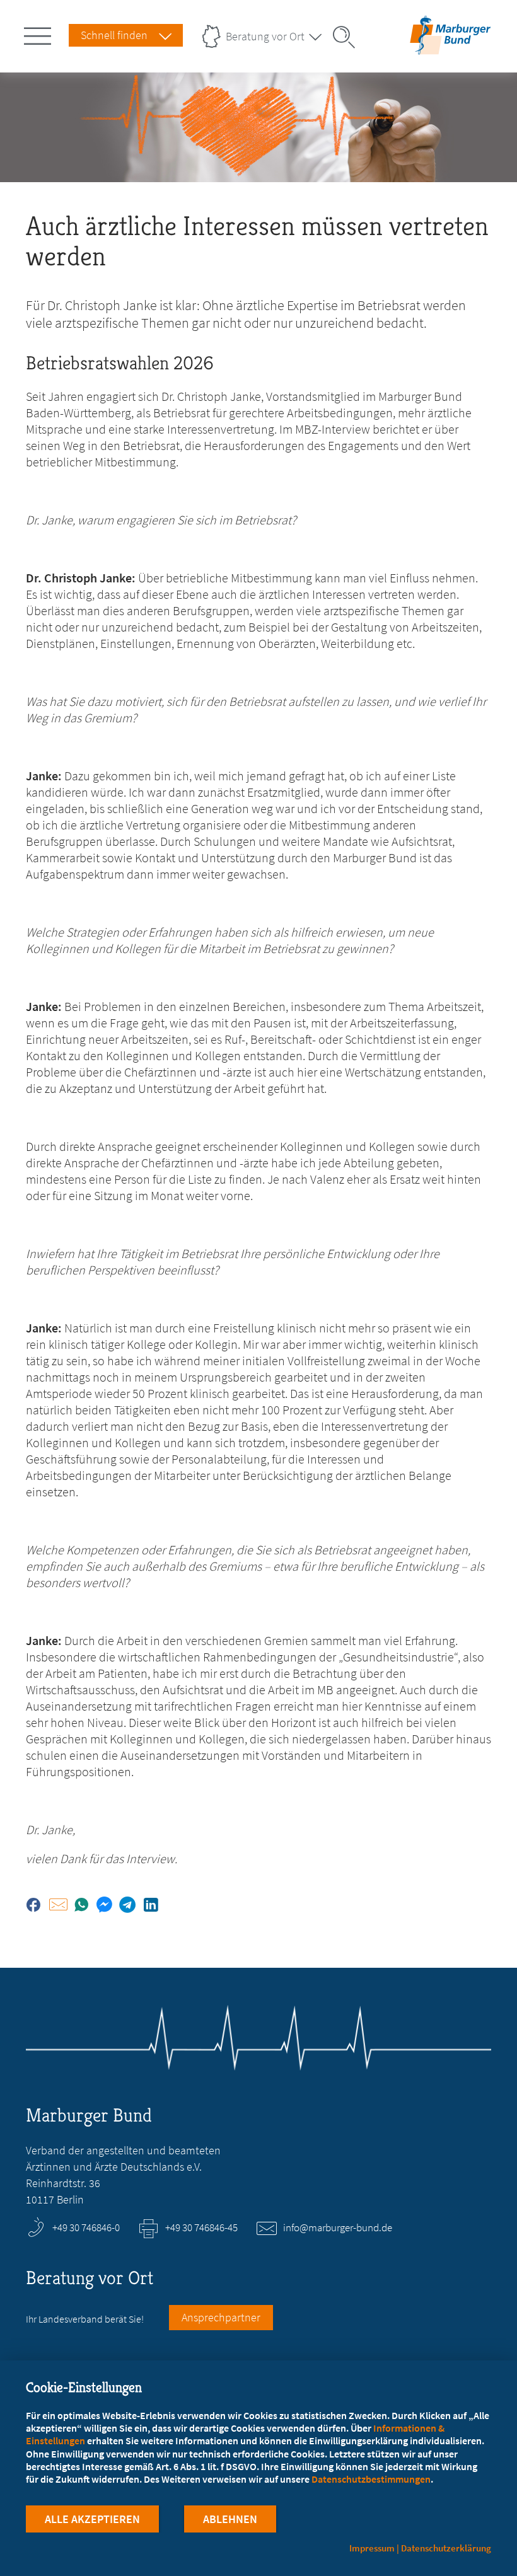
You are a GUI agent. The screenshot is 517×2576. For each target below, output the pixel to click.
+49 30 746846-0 (86, 2227)
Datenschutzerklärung (446, 2548)
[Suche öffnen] (348, 37)
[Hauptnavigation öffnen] (40, 33)
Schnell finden (114, 35)
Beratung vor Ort (265, 36)
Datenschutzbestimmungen (371, 2479)
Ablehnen (230, 2519)
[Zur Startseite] (450, 46)
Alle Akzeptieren (92, 2519)
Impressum (372, 2548)
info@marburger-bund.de (338, 2227)
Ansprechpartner (221, 2317)
